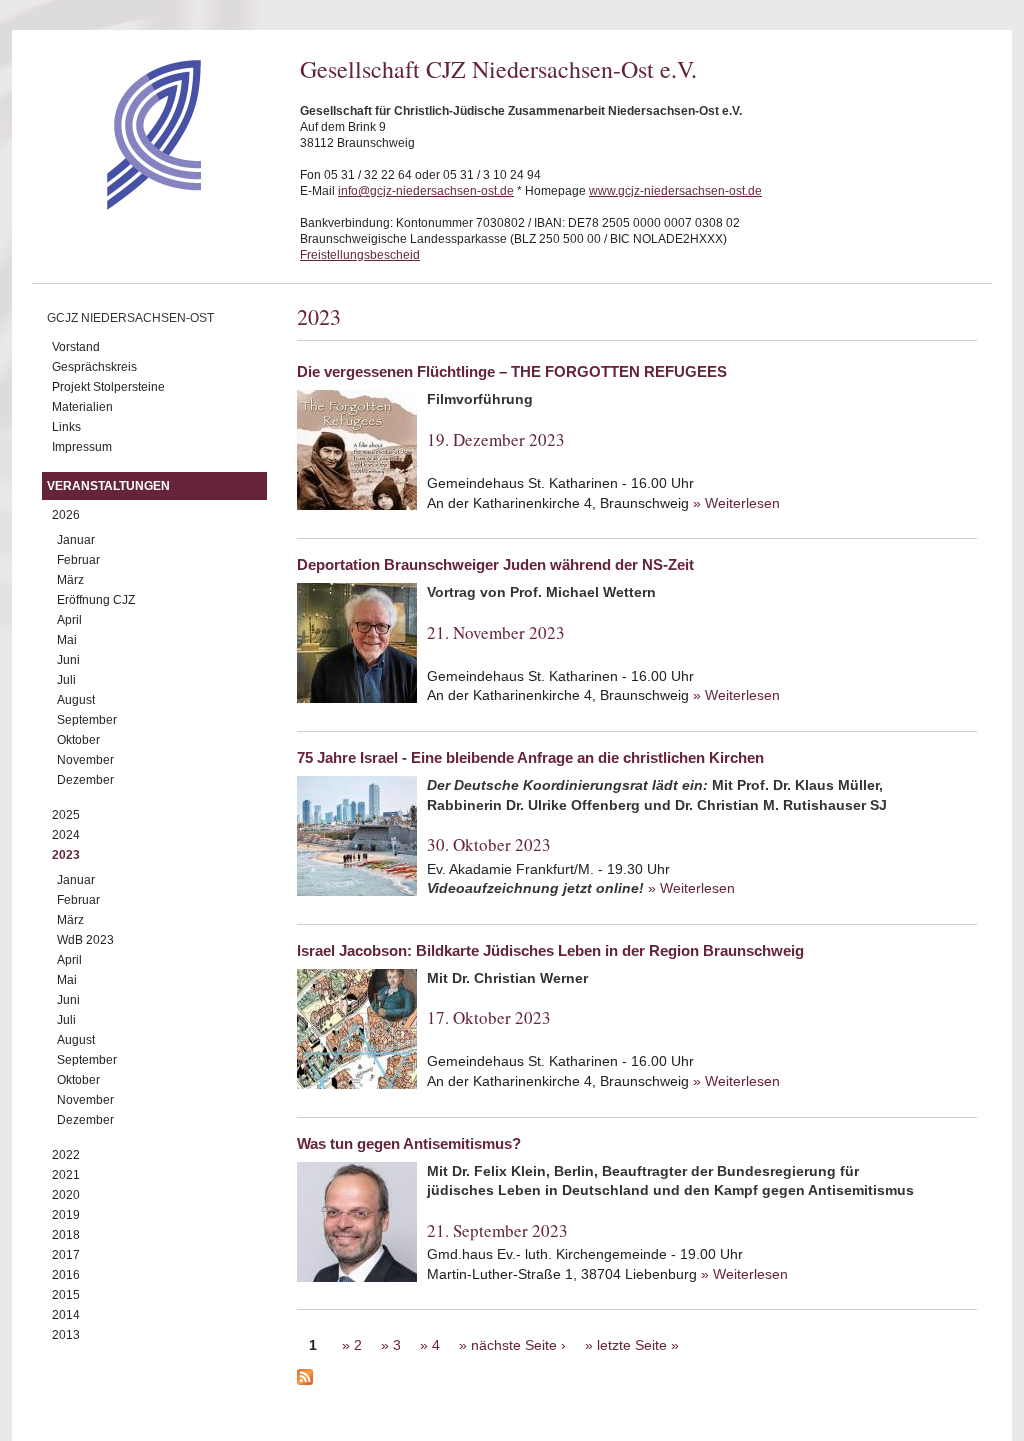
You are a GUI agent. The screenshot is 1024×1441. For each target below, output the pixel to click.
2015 (66, 1295)
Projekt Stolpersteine (108, 387)
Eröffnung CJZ (96, 600)
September (87, 720)
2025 (66, 815)
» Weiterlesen (736, 503)
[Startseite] (118, 205)
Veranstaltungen (108, 486)
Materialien (82, 407)
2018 (66, 1235)
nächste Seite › (518, 1345)
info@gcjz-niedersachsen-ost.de (426, 191)
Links (66, 427)
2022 (66, 1155)
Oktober (78, 740)
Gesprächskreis (94, 367)
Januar (76, 540)
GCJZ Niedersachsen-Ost (130, 318)
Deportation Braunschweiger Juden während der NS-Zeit (495, 564)
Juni (68, 660)
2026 (66, 515)
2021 (66, 1175)
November (85, 760)
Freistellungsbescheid (360, 255)
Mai (67, 640)
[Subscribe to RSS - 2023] (637, 1380)
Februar (78, 560)
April (69, 620)
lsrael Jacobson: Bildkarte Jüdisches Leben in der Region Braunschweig (550, 950)
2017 (66, 1255)
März (70, 580)
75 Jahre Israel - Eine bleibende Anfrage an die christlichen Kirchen (530, 757)
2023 (66, 855)
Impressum (82, 447)
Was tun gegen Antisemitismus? (409, 1143)
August (76, 700)
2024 (66, 835)
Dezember (85, 780)
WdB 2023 (85, 940)
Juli (66, 680)
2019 (66, 1215)
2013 (66, 1335)
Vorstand (76, 347)
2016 (66, 1275)
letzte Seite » (638, 1345)
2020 (66, 1195)
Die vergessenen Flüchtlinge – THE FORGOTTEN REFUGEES (512, 371)
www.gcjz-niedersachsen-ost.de (675, 191)
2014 (66, 1315)
